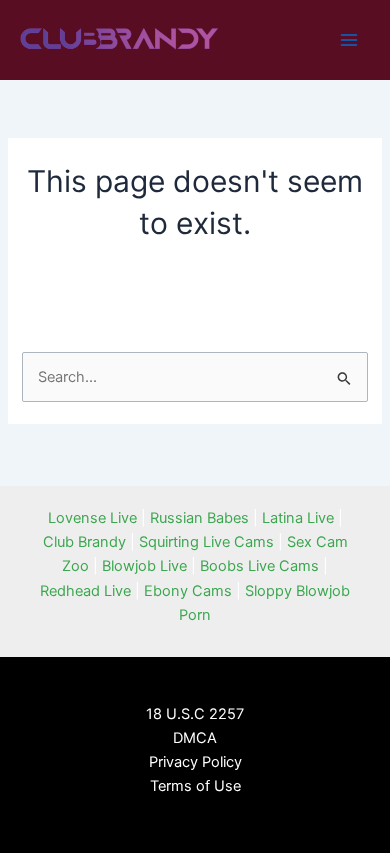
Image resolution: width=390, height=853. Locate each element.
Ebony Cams (188, 591)
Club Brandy (84, 542)
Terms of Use (195, 786)
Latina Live (298, 518)
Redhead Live (85, 591)
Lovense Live (92, 518)
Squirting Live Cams (206, 542)
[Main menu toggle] (349, 40)
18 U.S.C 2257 (195, 714)
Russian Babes (199, 518)
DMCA (195, 738)
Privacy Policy (195, 762)
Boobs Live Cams (259, 566)
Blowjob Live (144, 566)
